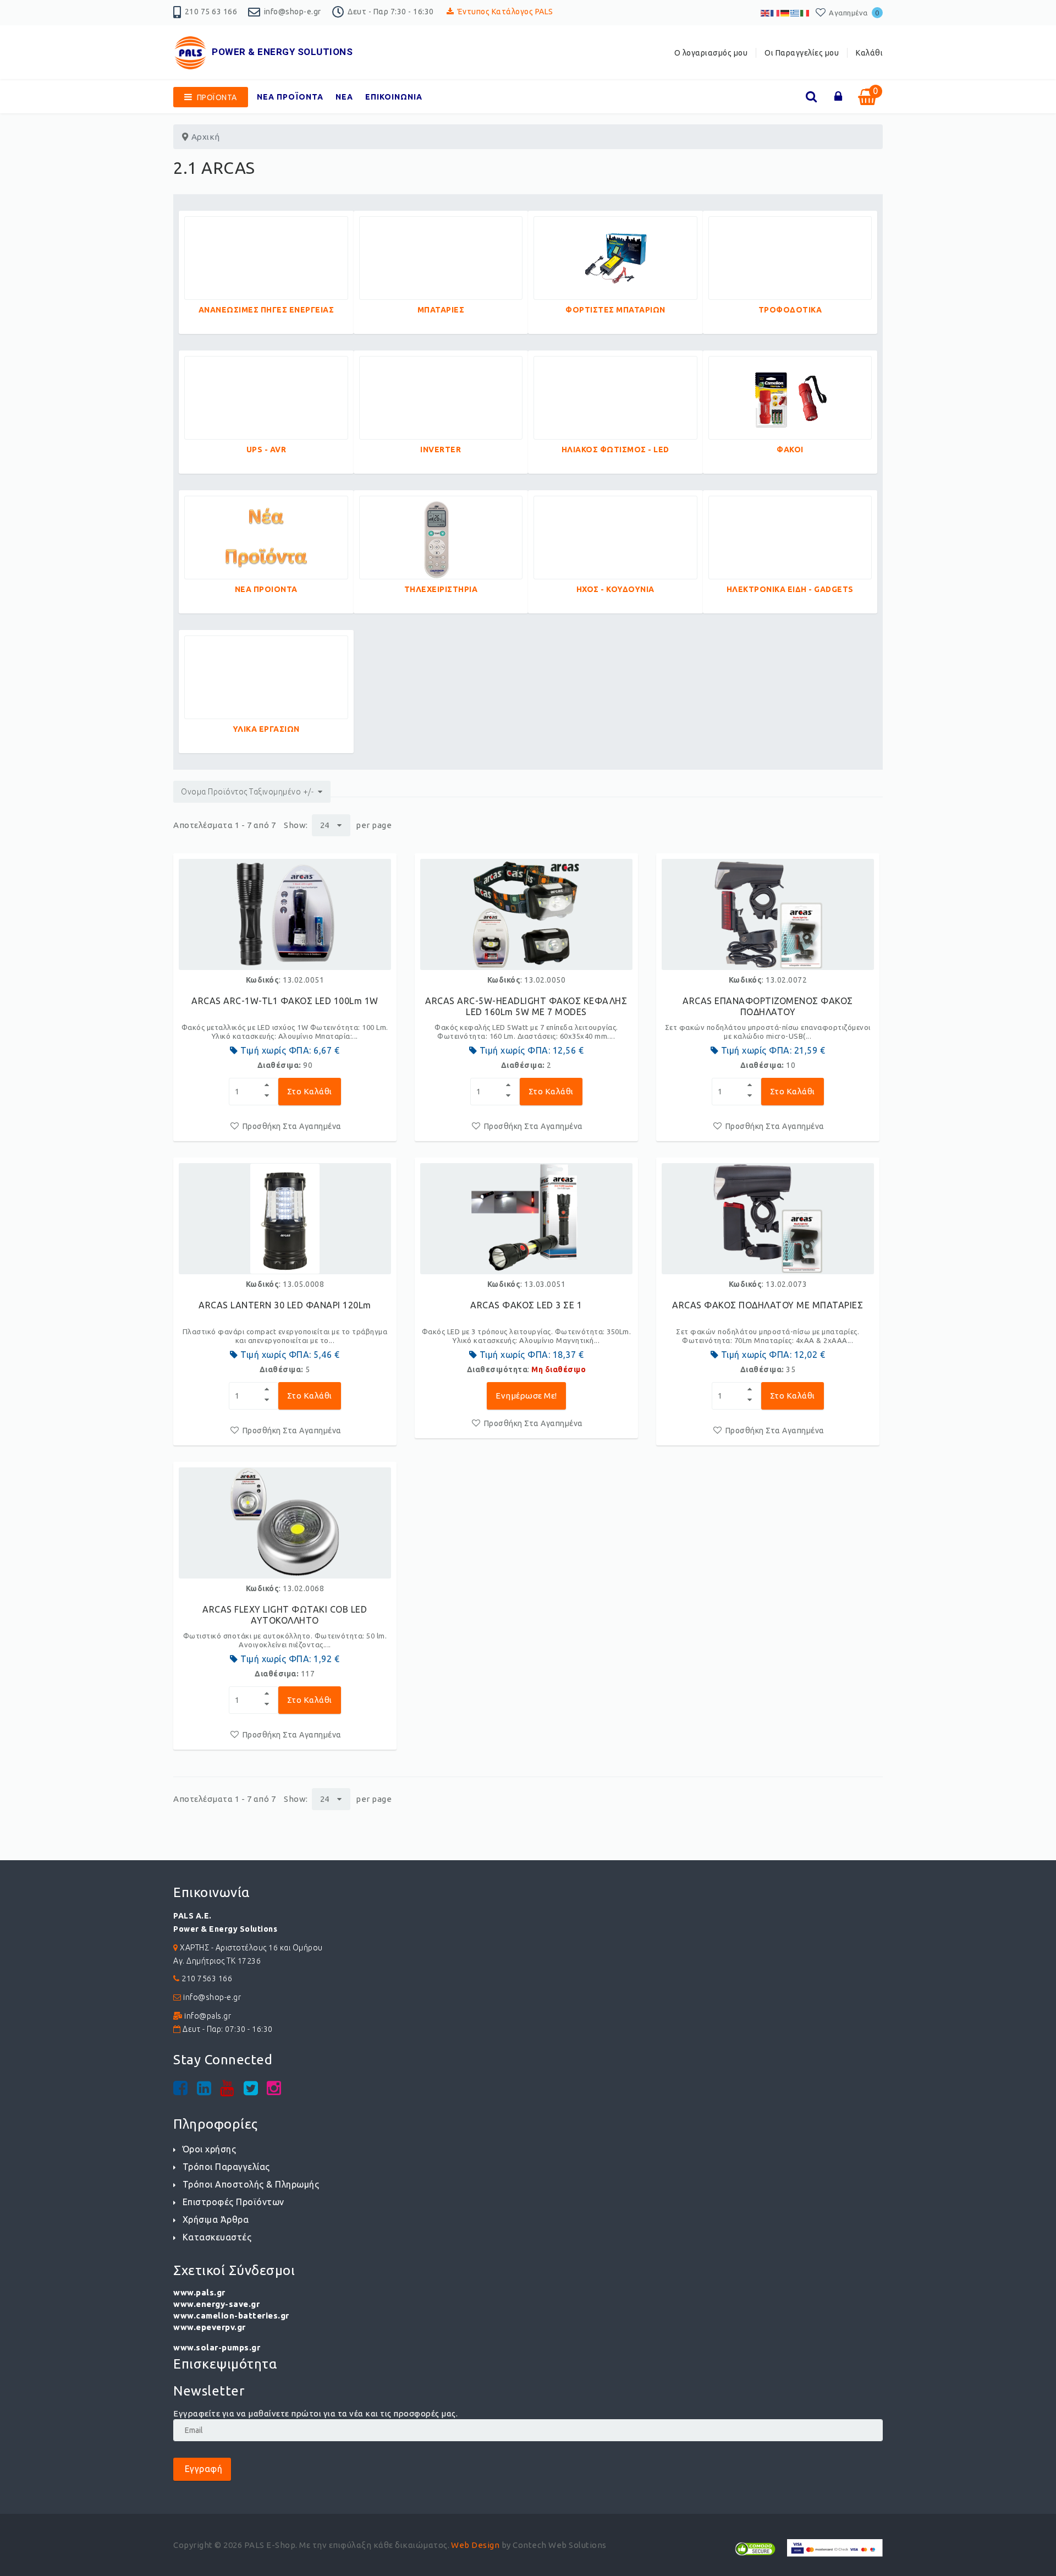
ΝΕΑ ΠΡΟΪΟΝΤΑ (290, 97)
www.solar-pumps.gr (217, 2347)
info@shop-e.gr (293, 12)
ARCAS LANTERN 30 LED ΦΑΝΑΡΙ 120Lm (285, 1305)
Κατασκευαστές (217, 2237)
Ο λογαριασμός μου (711, 53)
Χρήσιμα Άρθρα (216, 2219)
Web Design (475, 2545)
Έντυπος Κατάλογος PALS (505, 12)
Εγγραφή (202, 2469)
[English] (766, 12)
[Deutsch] (785, 12)
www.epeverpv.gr (210, 2327)
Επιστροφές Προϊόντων (233, 2202)
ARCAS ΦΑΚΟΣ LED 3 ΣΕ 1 (526, 1305)
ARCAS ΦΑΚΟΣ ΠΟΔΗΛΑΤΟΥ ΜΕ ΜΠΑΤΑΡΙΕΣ (768, 1305)
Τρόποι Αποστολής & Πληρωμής (251, 2184)
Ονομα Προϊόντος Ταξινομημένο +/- (247, 792)
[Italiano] (805, 12)
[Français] (776, 12)
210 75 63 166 (211, 12)
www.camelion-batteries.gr (231, 2315)
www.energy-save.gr (216, 2304)
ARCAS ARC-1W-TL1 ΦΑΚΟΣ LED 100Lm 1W (285, 1001)
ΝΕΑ (344, 97)
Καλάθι (869, 53)
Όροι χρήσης (209, 2149)
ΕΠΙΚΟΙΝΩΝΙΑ (394, 97)
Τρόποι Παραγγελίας (226, 2167)
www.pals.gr (199, 2292)
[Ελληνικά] (795, 12)
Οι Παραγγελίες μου (802, 53)
